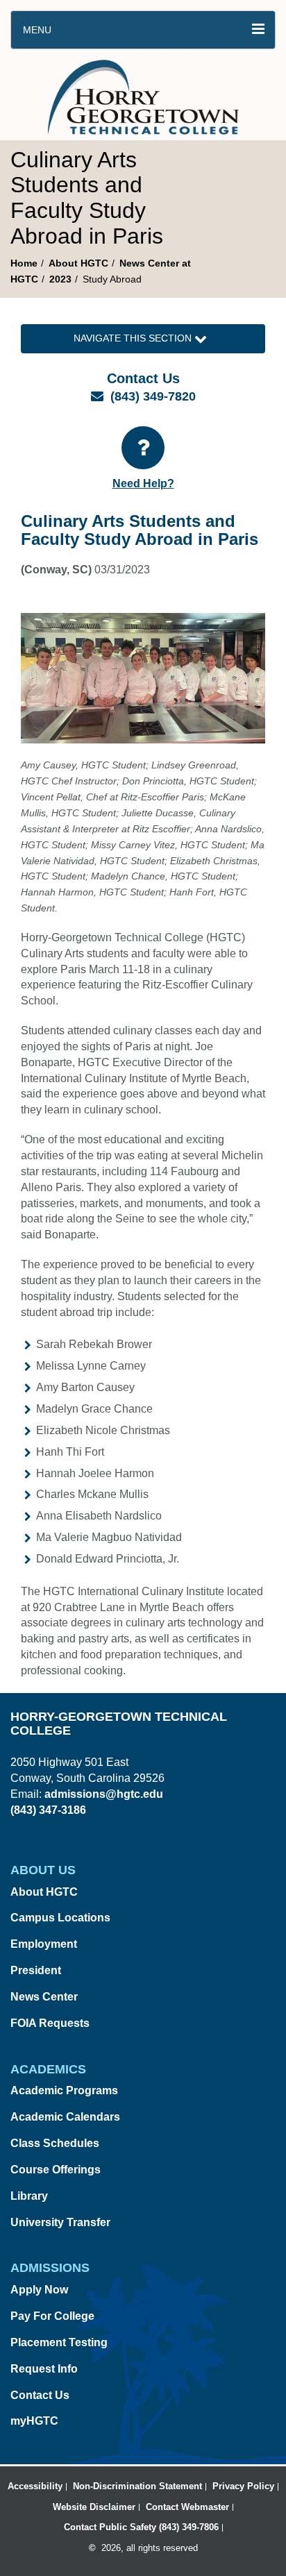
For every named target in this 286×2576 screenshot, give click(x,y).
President (36, 1970)
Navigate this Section (134, 338)
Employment (44, 1944)
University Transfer (60, 2222)
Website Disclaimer (94, 2507)
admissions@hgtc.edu (104, 1794)
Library (29, 2196)
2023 (60, 279)
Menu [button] (37, 30)
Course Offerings (56, 2170)
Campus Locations (60, 1918)
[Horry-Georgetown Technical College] (143, 94)
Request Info (44, 2369)
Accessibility (35, 2486)
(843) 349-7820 (153, 396)
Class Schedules (55, 2143)
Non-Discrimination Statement (137, 2486)
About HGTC (78, 263)
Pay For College (52, 2316)
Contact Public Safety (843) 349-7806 (141, 2527)
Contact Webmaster (187, 2507)
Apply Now (39, 2290)
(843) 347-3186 (48, 1810)
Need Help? (143, 483)
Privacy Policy (243, 2486)
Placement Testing (59, 2342)
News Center (44, 1997)
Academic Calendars (65, 2117)
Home (24, 263)
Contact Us (40, 2395)
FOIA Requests (50, 2023)
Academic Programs (64, 2090)
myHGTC (34, 2421)
